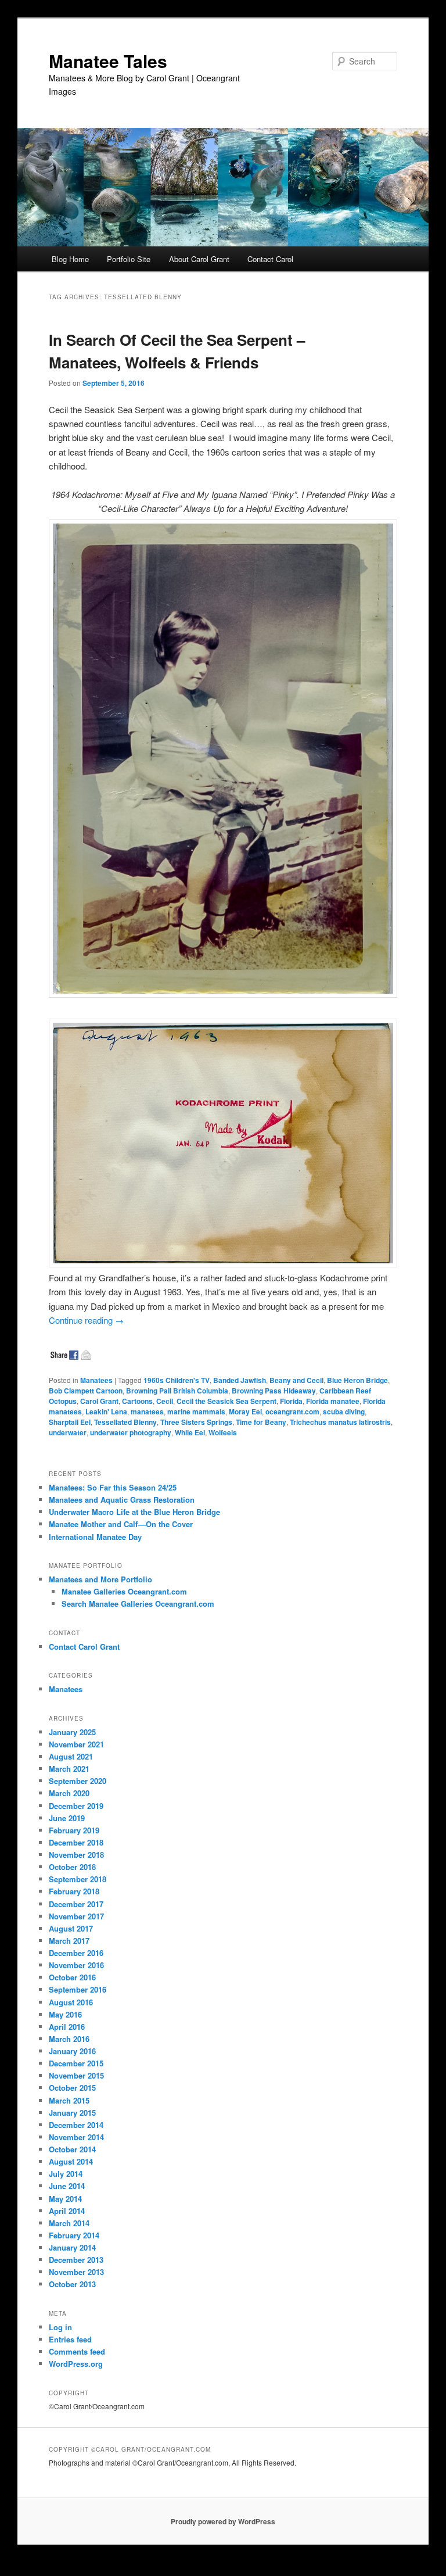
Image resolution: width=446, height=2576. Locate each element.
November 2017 (76, 1916)
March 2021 (69, 1769)
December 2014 (76, 2125)
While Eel (190, 1432)
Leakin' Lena (106, 1411)
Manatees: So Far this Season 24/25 (113, 1487)
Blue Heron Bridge (357, 1380)
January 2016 (72, 2051)
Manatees (96, 1380)
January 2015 (72, 2113)
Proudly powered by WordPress (223, 2521)
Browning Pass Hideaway (274, 1391)
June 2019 (67, 1818)
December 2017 (76, 1904)
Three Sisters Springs (196, 1422)
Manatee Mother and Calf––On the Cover (121, 1524)
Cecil (165, 1401)
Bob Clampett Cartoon (86, 1391)
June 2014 (67, 2186)
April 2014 (67, 2211)
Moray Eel (245, 1411)
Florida (291, 1401)
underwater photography (131, 1432)
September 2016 (78, 1989)
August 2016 (71, 2002)
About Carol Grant (199, 259)
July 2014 (66, 2174)
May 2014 (65, 2199)
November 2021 (76, 1744)
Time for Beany (261, 1422)
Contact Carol (270, 259)
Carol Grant (99, 1401)
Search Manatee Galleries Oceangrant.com (138, 1604)
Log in (60, 2327)
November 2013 (76, 2272)
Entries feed (70, 2339)
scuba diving (344, 1411)
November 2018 (76, 1855)
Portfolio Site (129, 259)
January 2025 (72, 1732)
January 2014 (72, 2247)
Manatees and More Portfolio (100, 1579)
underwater (68, 1432)
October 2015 (72, 2088)
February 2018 (74, 1891)
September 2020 (78, 1781)
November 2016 (76, 1965)
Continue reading (86, 1320)
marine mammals (196, 1411)
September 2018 (78, 1879)
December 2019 (76, 1806)
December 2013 (76, 2260)
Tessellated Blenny (125, 1422)
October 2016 (72, 1977)
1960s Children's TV (177, 1380)
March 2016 (69, 2039)
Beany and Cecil (296, 1380)
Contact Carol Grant (84, 1647)
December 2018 (76, 1842)
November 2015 (76, 2075)
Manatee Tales (108, 61)
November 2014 (76, 2137)
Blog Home (70, 259)
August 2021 (71, 1756)
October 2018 (72, 1867)
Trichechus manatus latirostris (340, 1422)
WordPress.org (76, 2364)
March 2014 (69, 2223)
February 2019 (74, 1830)
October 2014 (72, 2149)
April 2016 (67, 2027)
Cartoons (137, 1401)
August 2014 (71, 2161)
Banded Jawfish (240, 1380)
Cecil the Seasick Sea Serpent (226, 1401)
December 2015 (76, 2063)
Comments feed (77, 2351)
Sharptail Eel (70, 1422)
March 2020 (69, 1793)
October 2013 (72, 2284)
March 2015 (69, 2100)
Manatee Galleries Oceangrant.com (124, 1591)
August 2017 (71, 1928)
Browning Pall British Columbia (177, 1391)
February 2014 (74, 2235)
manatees (147, 1411)
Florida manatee (333, 1401)
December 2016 (76, 1953)
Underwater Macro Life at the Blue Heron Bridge (134, 1512)
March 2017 (69, 1941)
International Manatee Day (95, 1537)
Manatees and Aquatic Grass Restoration (122, 1500)
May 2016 (65, 2014)
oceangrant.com (292, 1411)
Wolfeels (223, 1432)
